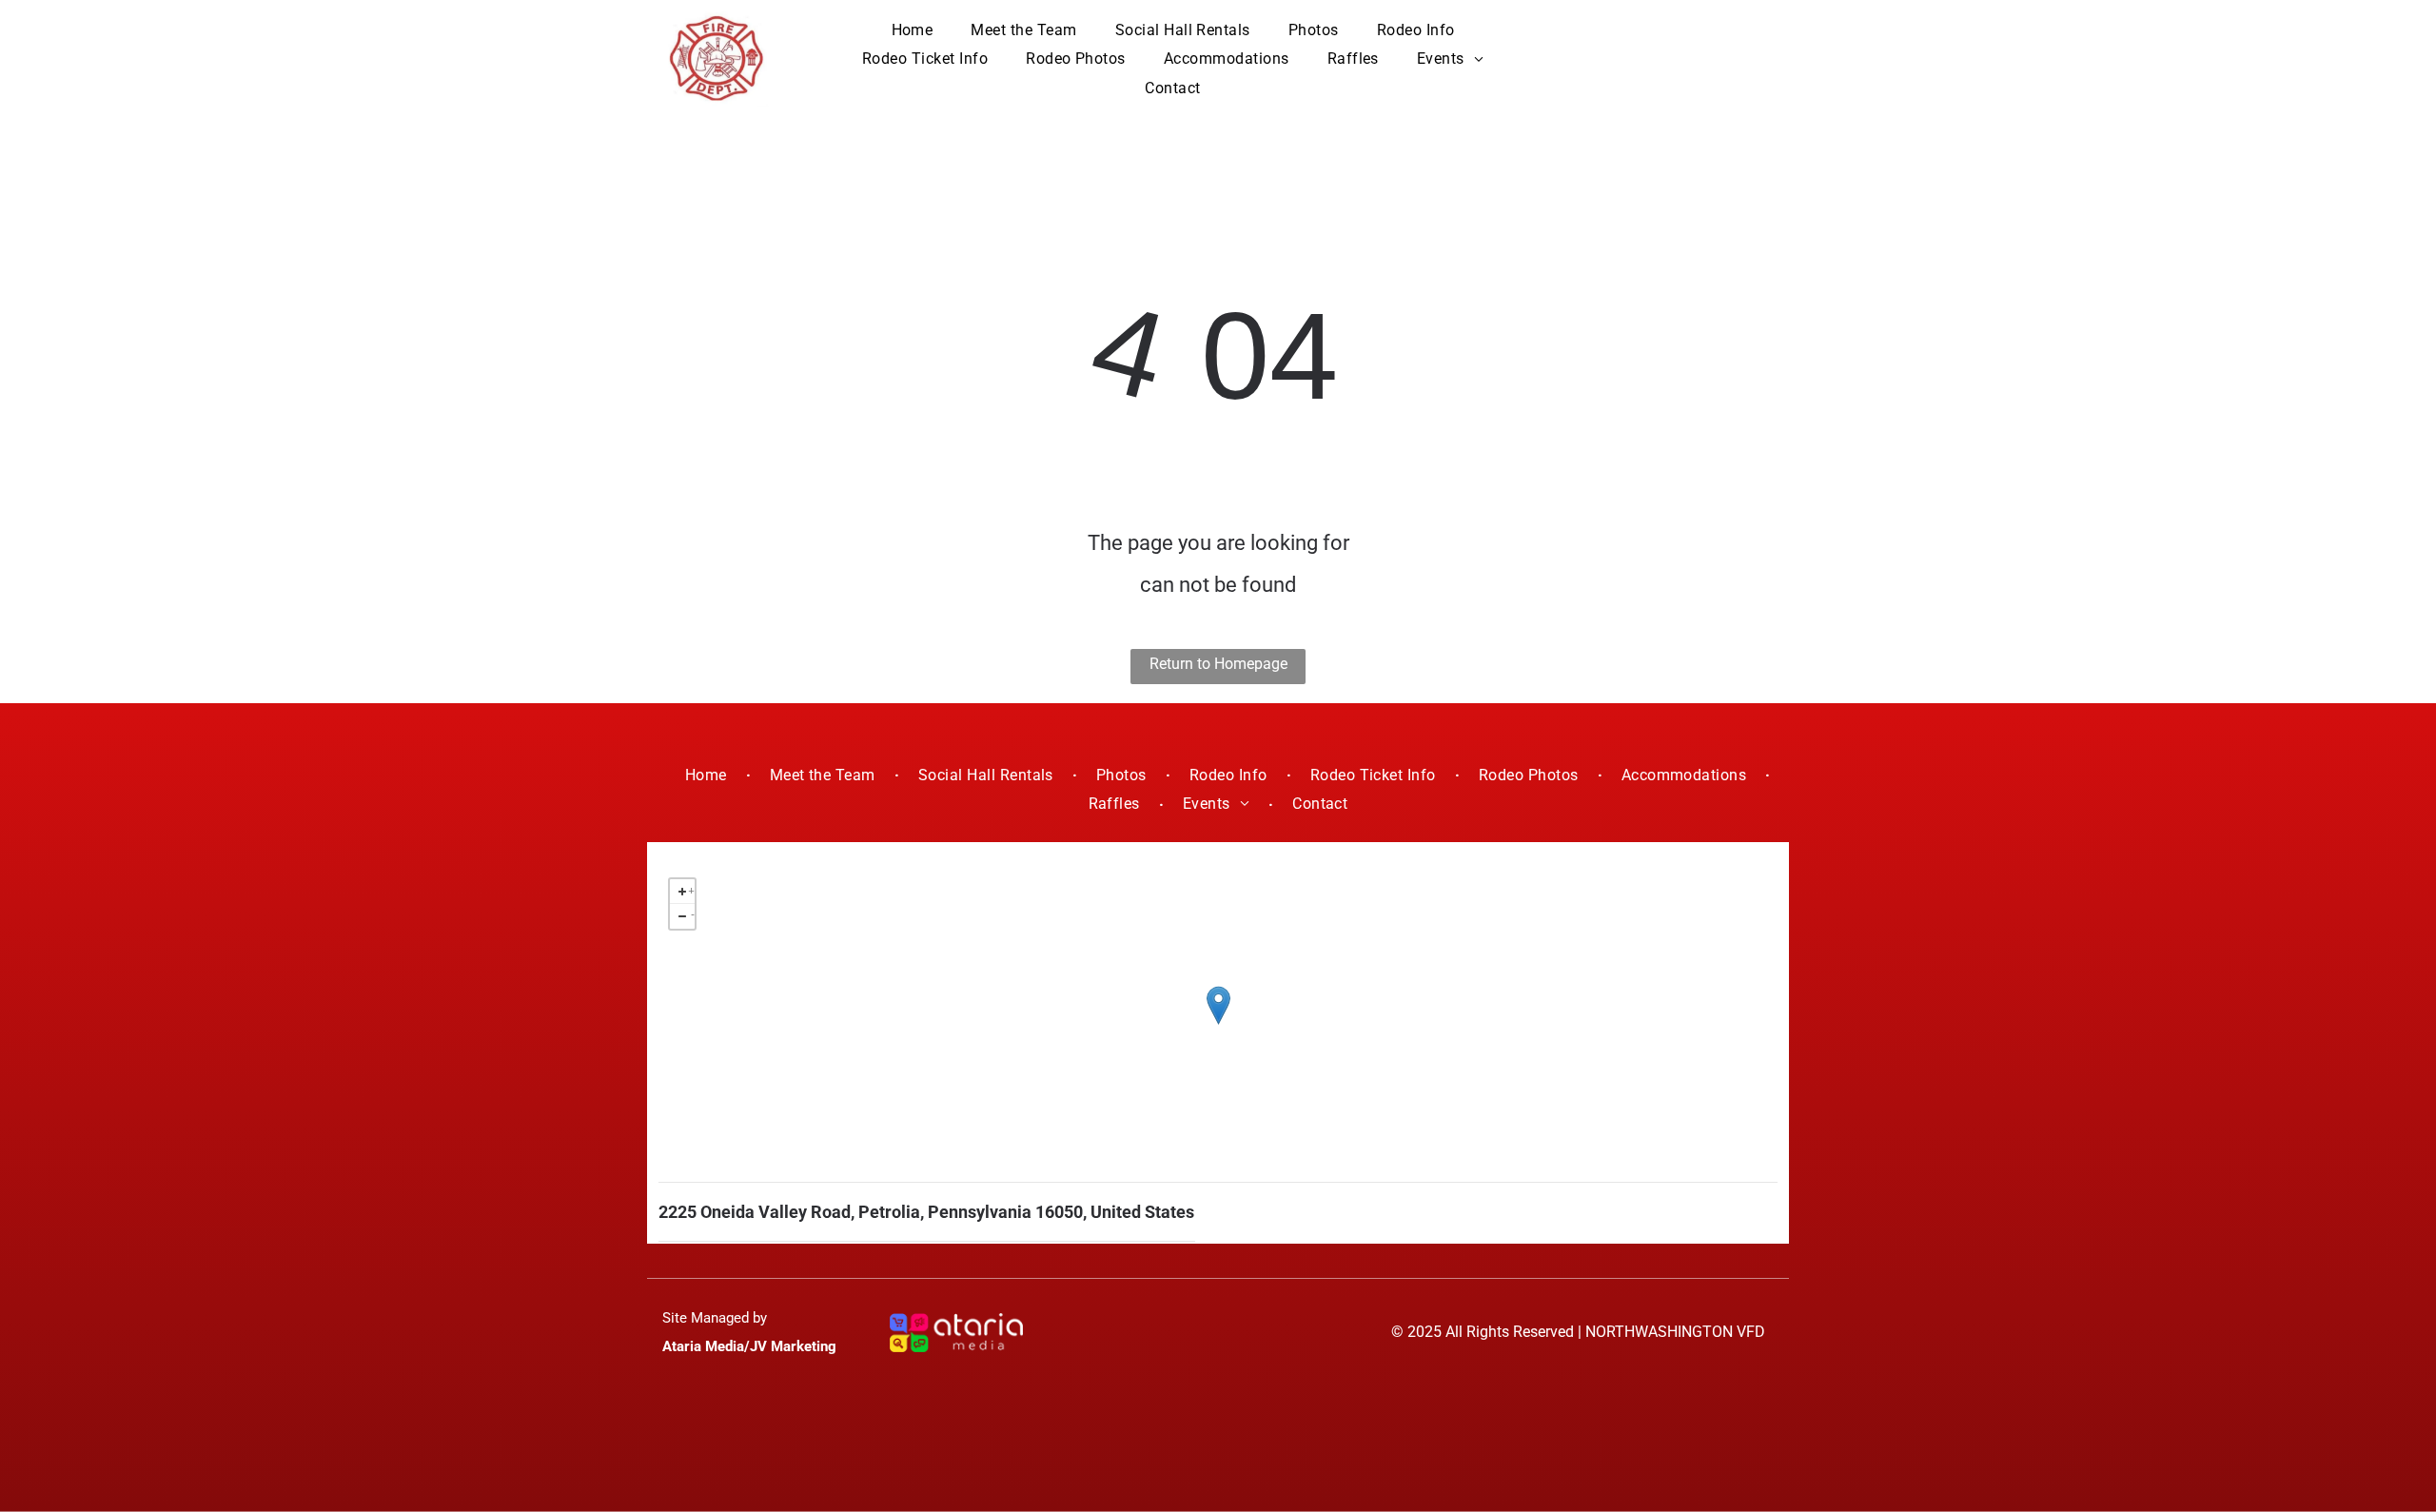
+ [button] (691, 888)
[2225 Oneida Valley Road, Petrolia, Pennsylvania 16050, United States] (1218, 1005)
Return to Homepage (1218, 664)
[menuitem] (913, 30)
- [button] (693, 913)
